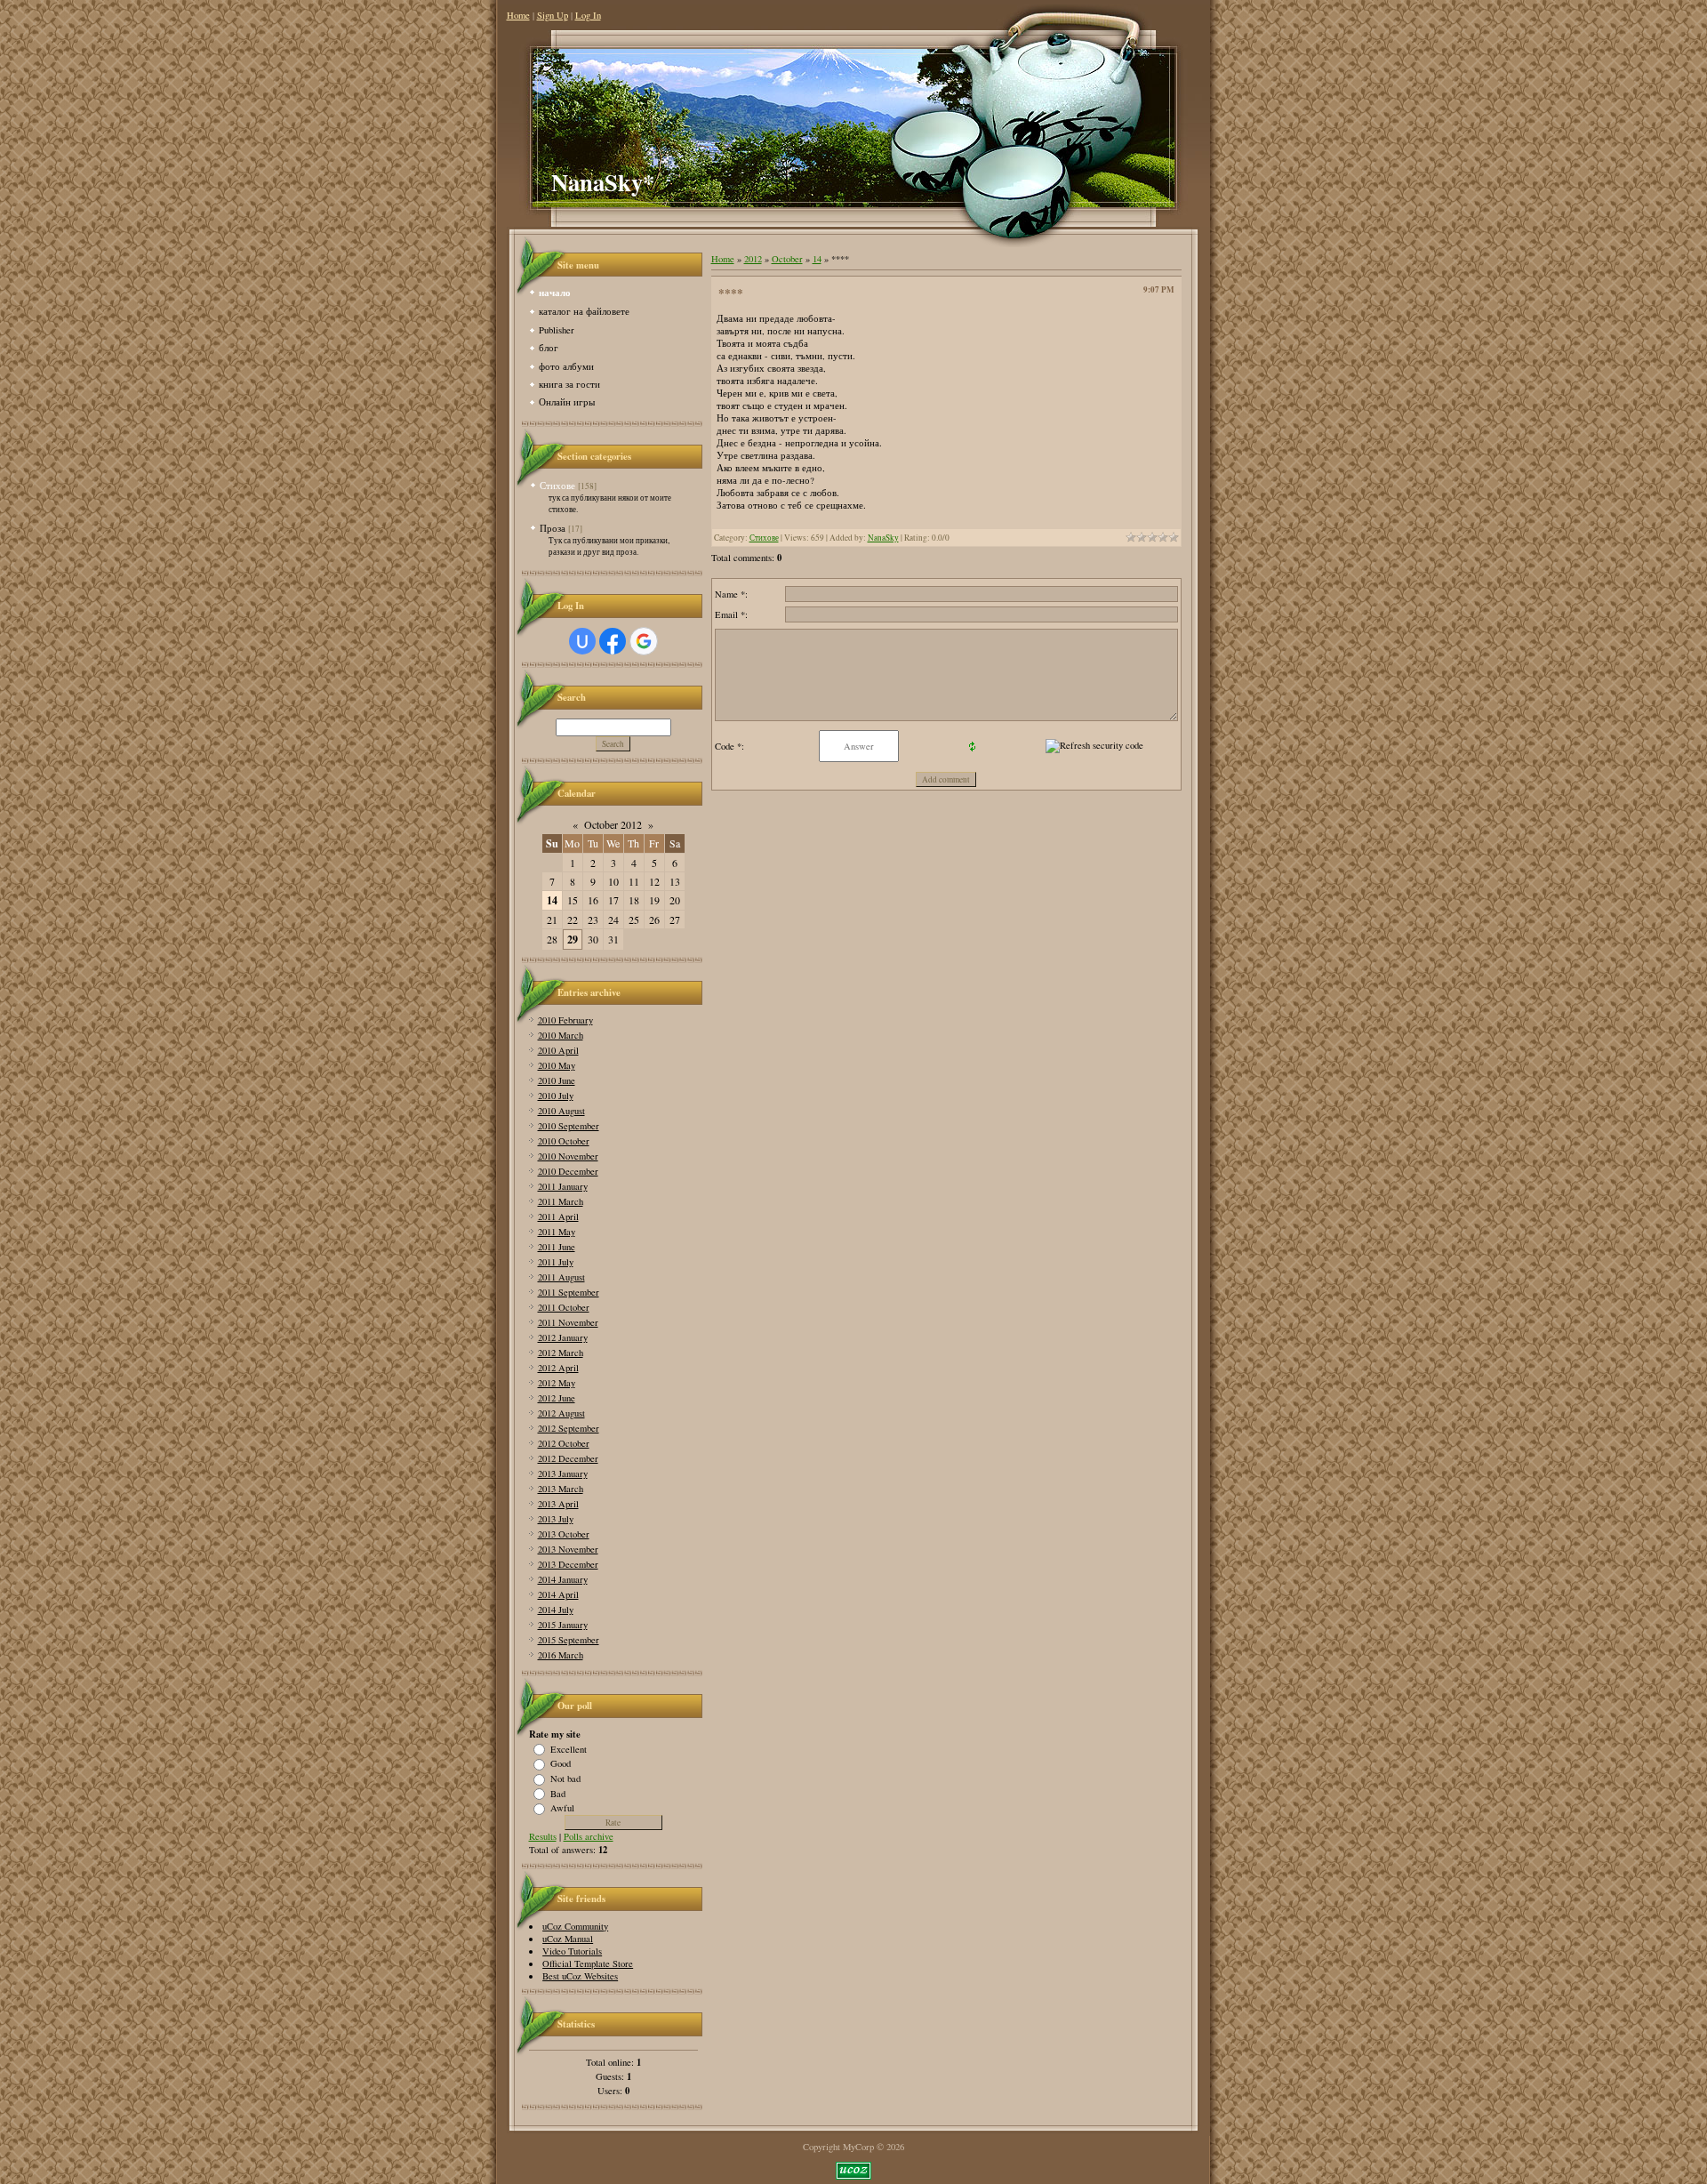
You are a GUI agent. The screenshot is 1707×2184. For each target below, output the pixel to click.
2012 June (557, 1398)
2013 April (558, 1504)
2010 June (557, 1080)
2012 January (563, 1337)
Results (543, 1836)
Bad (558, 1793)
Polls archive (589, 1836)
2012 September (569, 1428)
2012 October (564, 1443)
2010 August (561, 1111)
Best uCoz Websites (580, 1976)
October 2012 (613, 824)
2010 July (556, 1096)
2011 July (556, 1262)
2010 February (565, 1020)
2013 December (568, 1564)
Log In (588, 15)
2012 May (557, 1383)
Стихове (557, 485)
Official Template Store (588, 1963)
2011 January (563, 1186)
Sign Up (553, 15)
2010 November (568, 1156)
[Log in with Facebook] (613, 641)
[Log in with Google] (644, 641)
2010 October (564, 1141)
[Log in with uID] (582, 641)
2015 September (569, 1640)
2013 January (563, 1473)
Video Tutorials (572, 1951)
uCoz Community (575, 1926)
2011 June (557, 1247)
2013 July (556, 1519)
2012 (753, 259)
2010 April (558, 1050)
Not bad (565, 1779)
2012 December (568, 1458)
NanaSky (883, 538)
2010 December (568, 1171)
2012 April (558, 1368)
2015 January (563, 1625)
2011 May (557, 1232)
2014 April (558, 1594)
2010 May (557, 1065)
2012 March (561, 1353)
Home (518, 15)
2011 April (558, 1216)
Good (561, 1763)
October (787, 259)
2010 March (561, 1035)
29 (573, 939)
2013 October (564, 1534)
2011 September (569, 1292)
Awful (562, 1808)
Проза (553, 528)
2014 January (563, 1579)
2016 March (561, 1655)
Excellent (569, 1748)
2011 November (568, 1322)
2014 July (556, 1610)
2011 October (564, 1307)
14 (552, 900)
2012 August (561, 1413)
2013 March (561, 1489)
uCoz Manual (568, 1939)
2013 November (568, 1549)
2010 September (569, 1126)
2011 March (561, 1201)
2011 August (561, 1277)
